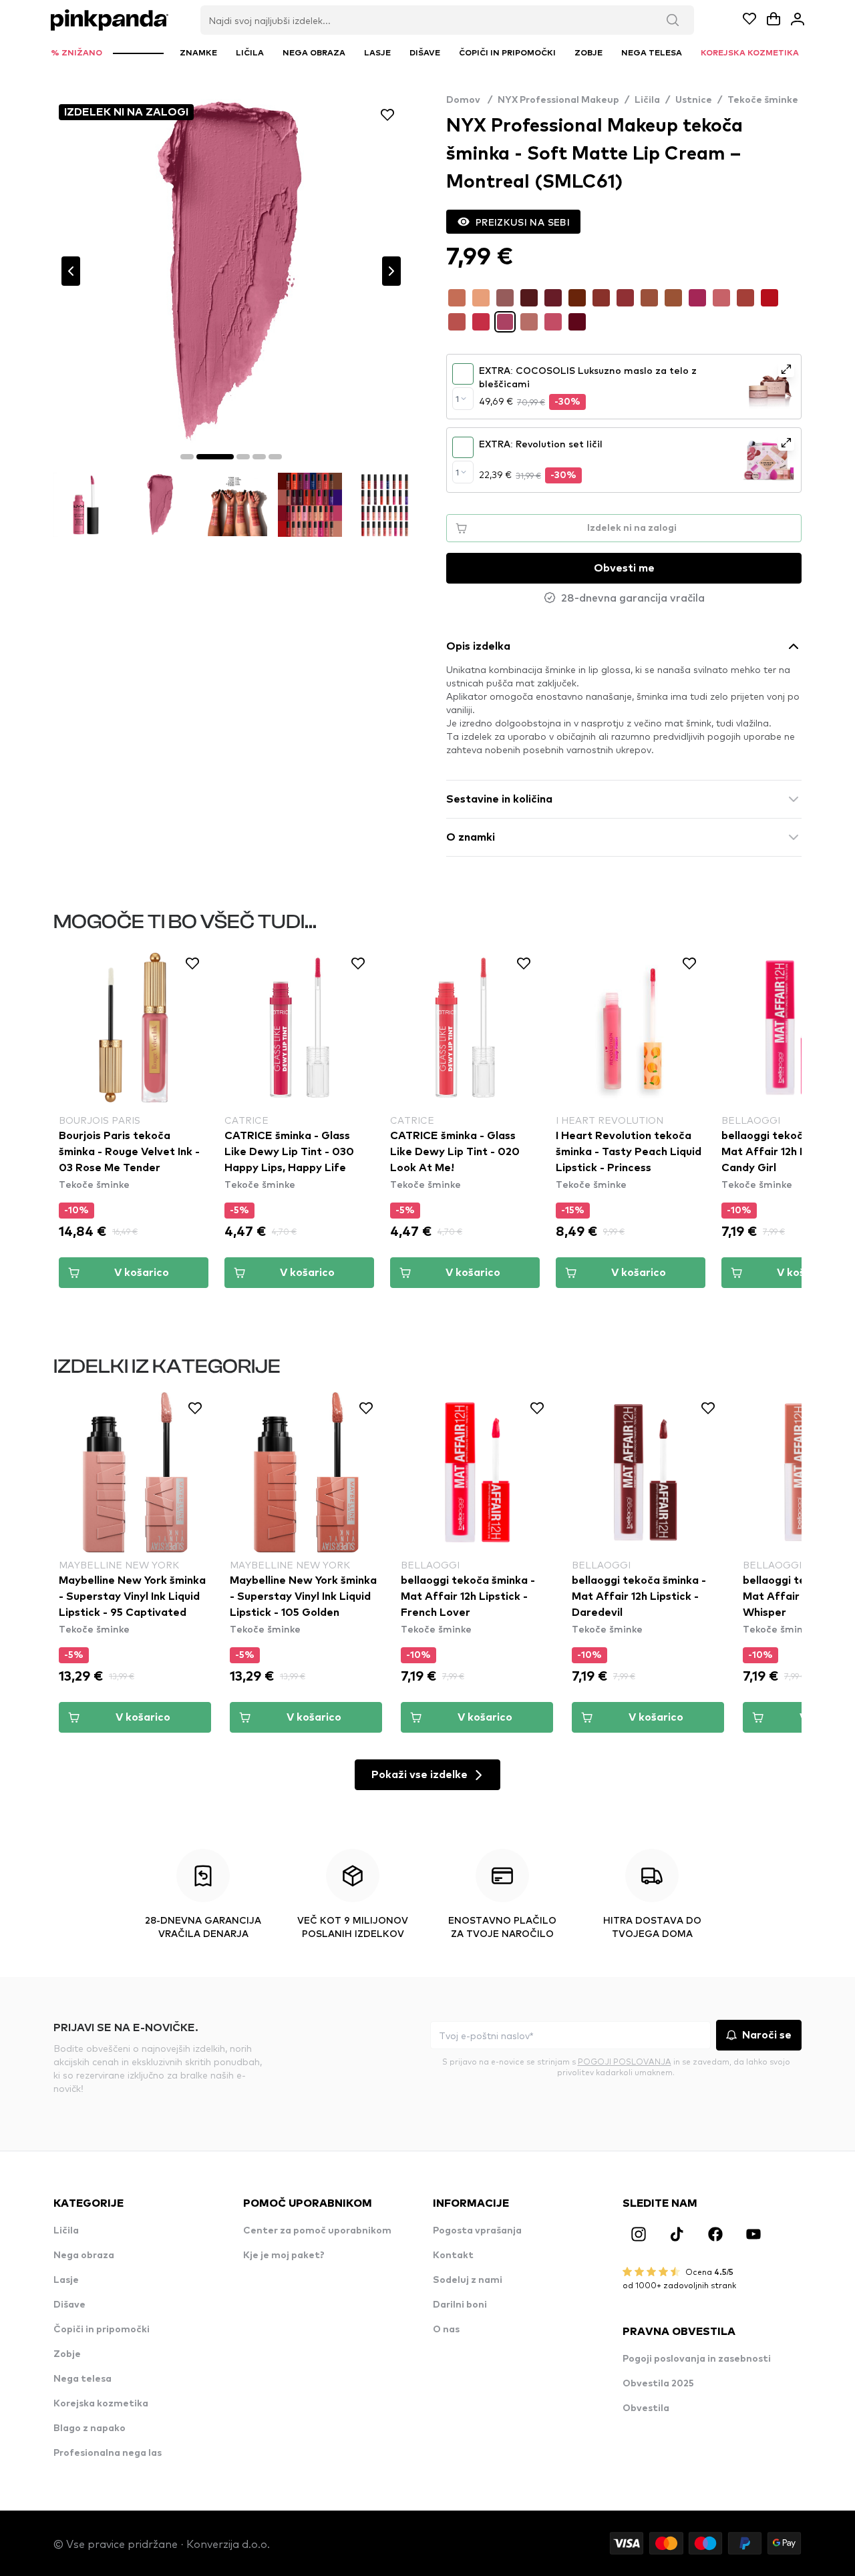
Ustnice (694, 100)
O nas (446, 2330)
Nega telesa (82, 2379)
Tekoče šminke (763, 100)
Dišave (69, 2305)
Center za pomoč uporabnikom (317, 2231)
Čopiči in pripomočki (102, 2330)
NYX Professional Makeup (558, 100)
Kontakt (453, 2256)
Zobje (67, 2354)
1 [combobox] (457, 399)
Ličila (647, 100)
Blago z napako (90, 2428)
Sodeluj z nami (468, 2280)
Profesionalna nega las (108, 2453)
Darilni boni (460, 2305)
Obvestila (646, 2408)
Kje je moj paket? (284, 2256)
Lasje (66, 2280)
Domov (469, 100)
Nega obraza (84, 2256)
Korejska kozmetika (101, 2404)
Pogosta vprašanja (477, 2231)
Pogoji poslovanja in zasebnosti (697, 2359)
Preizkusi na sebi (523, 222)
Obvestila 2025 (658, 2384)
